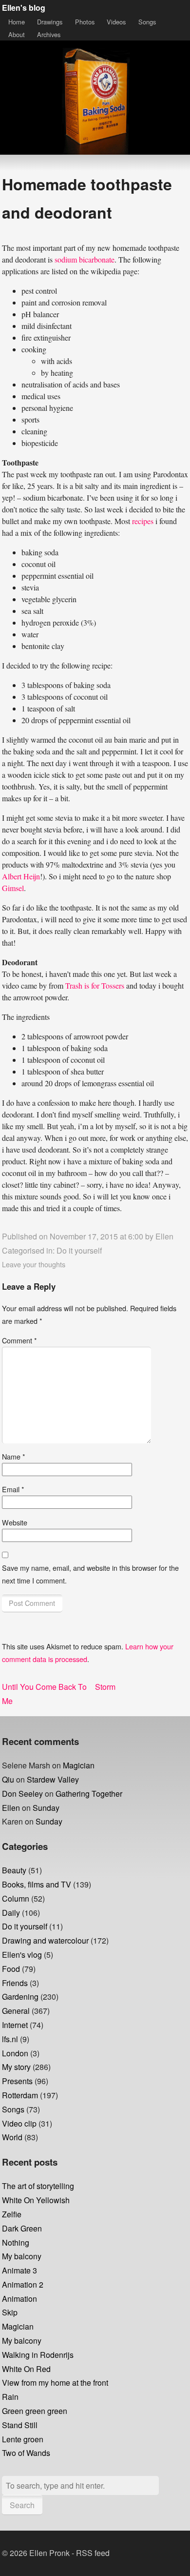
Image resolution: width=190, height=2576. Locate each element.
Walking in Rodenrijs (38, 2355)
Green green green (35, 2411)
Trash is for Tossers (95, 985)
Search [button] (22, 2505)
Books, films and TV (37, 1884)
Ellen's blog (24, 8)
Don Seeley (22, 1794)
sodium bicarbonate (85, 259)
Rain (10, 2397)
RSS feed (93, 2553)
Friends (15, 1983)
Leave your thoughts (34, 1264)
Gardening (20, 1997)
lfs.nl (10, 2039)
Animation (19, 2299)
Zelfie (12, 2214)
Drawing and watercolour (45, 1940)
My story (16, 2067)
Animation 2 (23, 2284)
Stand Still (20, 2425)
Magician (79, 1765)
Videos (116, 22)
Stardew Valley (53, 1779)
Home (17, 22)
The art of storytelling (38, 2186)
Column (16, 1898)
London (15, 2053)
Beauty (14, 1870)
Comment (19, 1340)
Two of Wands (26, 2453)
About (17, 34)
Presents (17, 2081)
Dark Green (22, 2228)
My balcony (22, 2256)
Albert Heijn (21, 876)
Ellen (164, 1236)
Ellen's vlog (22, 1955)
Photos (85, 22)
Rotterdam (20, 2095)
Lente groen (23, 2439)
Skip (10, 2312)
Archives (49, 34)
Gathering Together (89, 1794)
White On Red (26, 2369)
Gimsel (13, 888)
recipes (143, 521)
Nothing (16, 2242)
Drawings (50, 22)
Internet (15, 2025)
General (16, 2011)
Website (15, 1522)
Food (11, 1969)
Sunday (46, 1808)
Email (13, 1489)
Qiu (8, 1779)
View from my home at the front (55, 2383)
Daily (11, 1913)
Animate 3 (19, 2270)
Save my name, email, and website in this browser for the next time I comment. (90, 1574)
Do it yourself (79, 1250)
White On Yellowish (36, 2200)
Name (14, 1456)
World (12, 2137)
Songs (147, 22)
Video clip (19, 2123)
